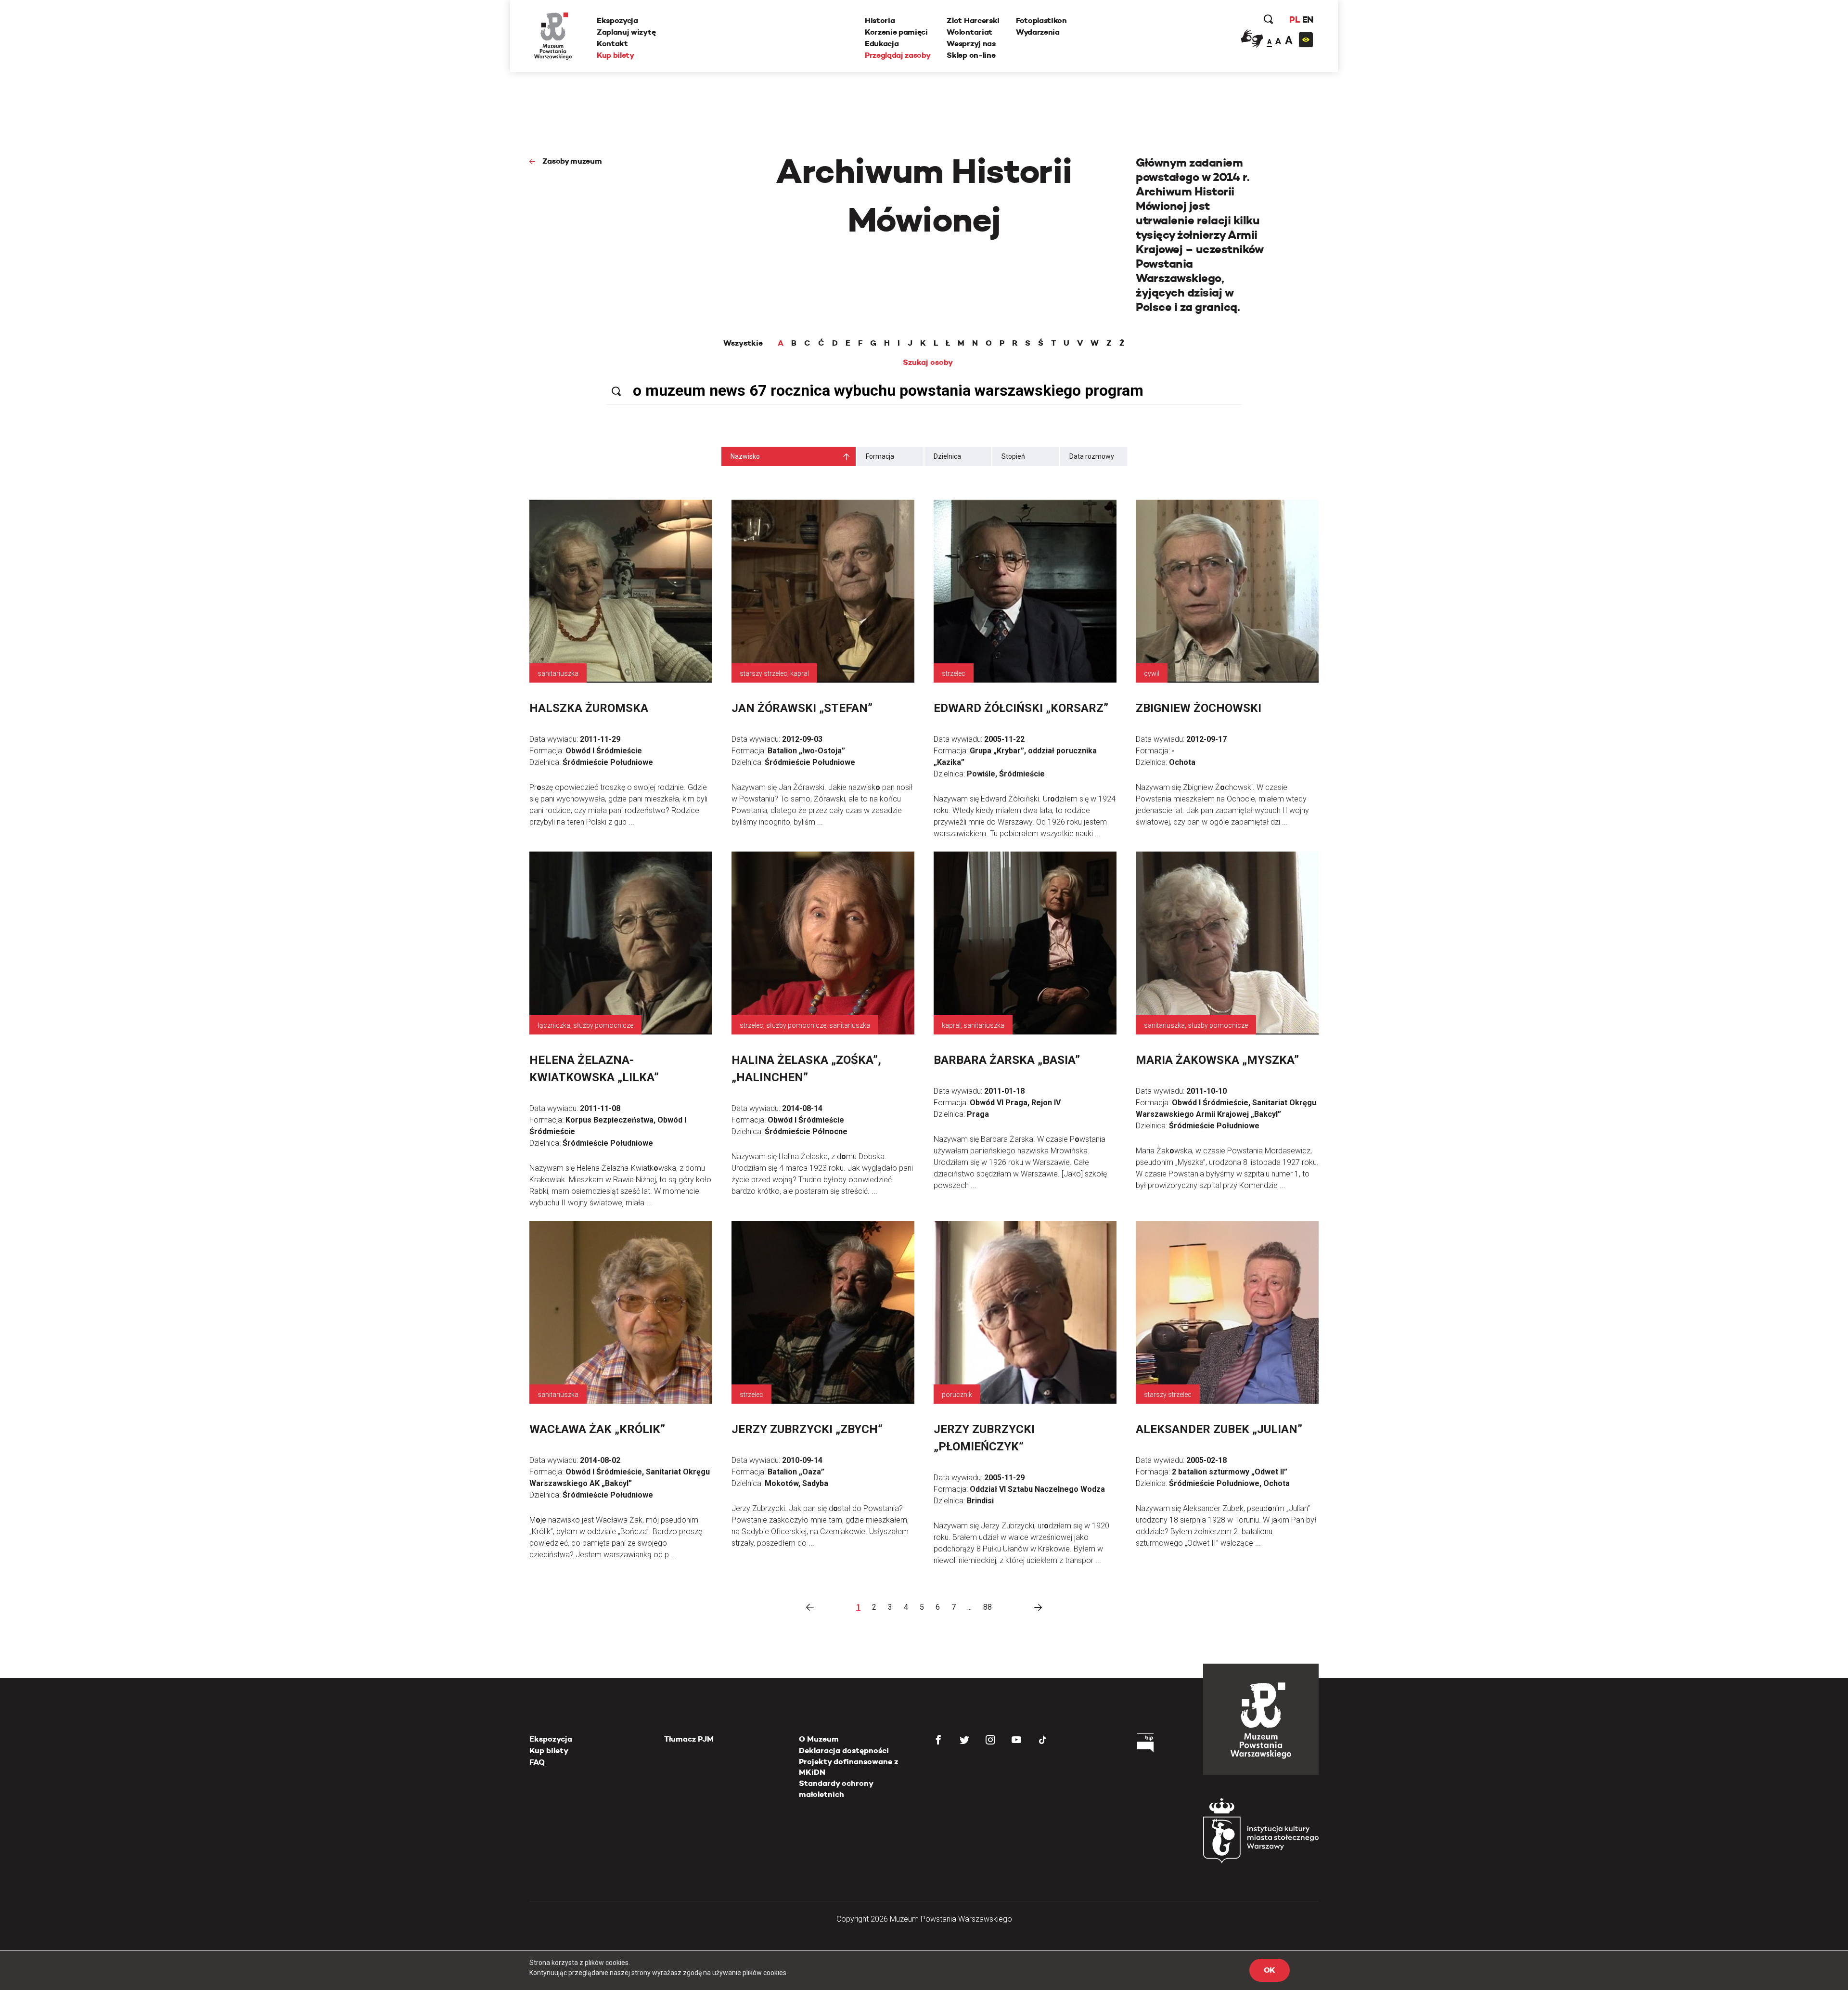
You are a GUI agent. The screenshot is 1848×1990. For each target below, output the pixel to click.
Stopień (1013, 456)
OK (1270, 1970)
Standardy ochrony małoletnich (836, 1789)
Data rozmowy (1092, 456)
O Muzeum (819, 1739)
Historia (880, 20)
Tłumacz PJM (689, 1739)
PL (1295, 19)
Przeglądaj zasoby (898, 55)
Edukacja (882, 44)
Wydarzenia (1038, 32)
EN (1308, 19)
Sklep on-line (971, 55)
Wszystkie (743, 343)
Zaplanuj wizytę (626, 32)
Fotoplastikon (1041, 20)
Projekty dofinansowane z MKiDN (848, 1767)
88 (988, 1607)
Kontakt (612, 44)
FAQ (537, 1762)
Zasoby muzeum (572, 161)
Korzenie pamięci (896, 32)
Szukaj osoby (928, 362)
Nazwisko (745, 456)
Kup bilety (616, 55)
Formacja (880, 456)
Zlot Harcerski (973, 20)
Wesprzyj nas (971, 44)
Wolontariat (969, 32)
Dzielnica (947, 456)
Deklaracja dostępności (844, 1751)
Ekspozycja (617, 20)
